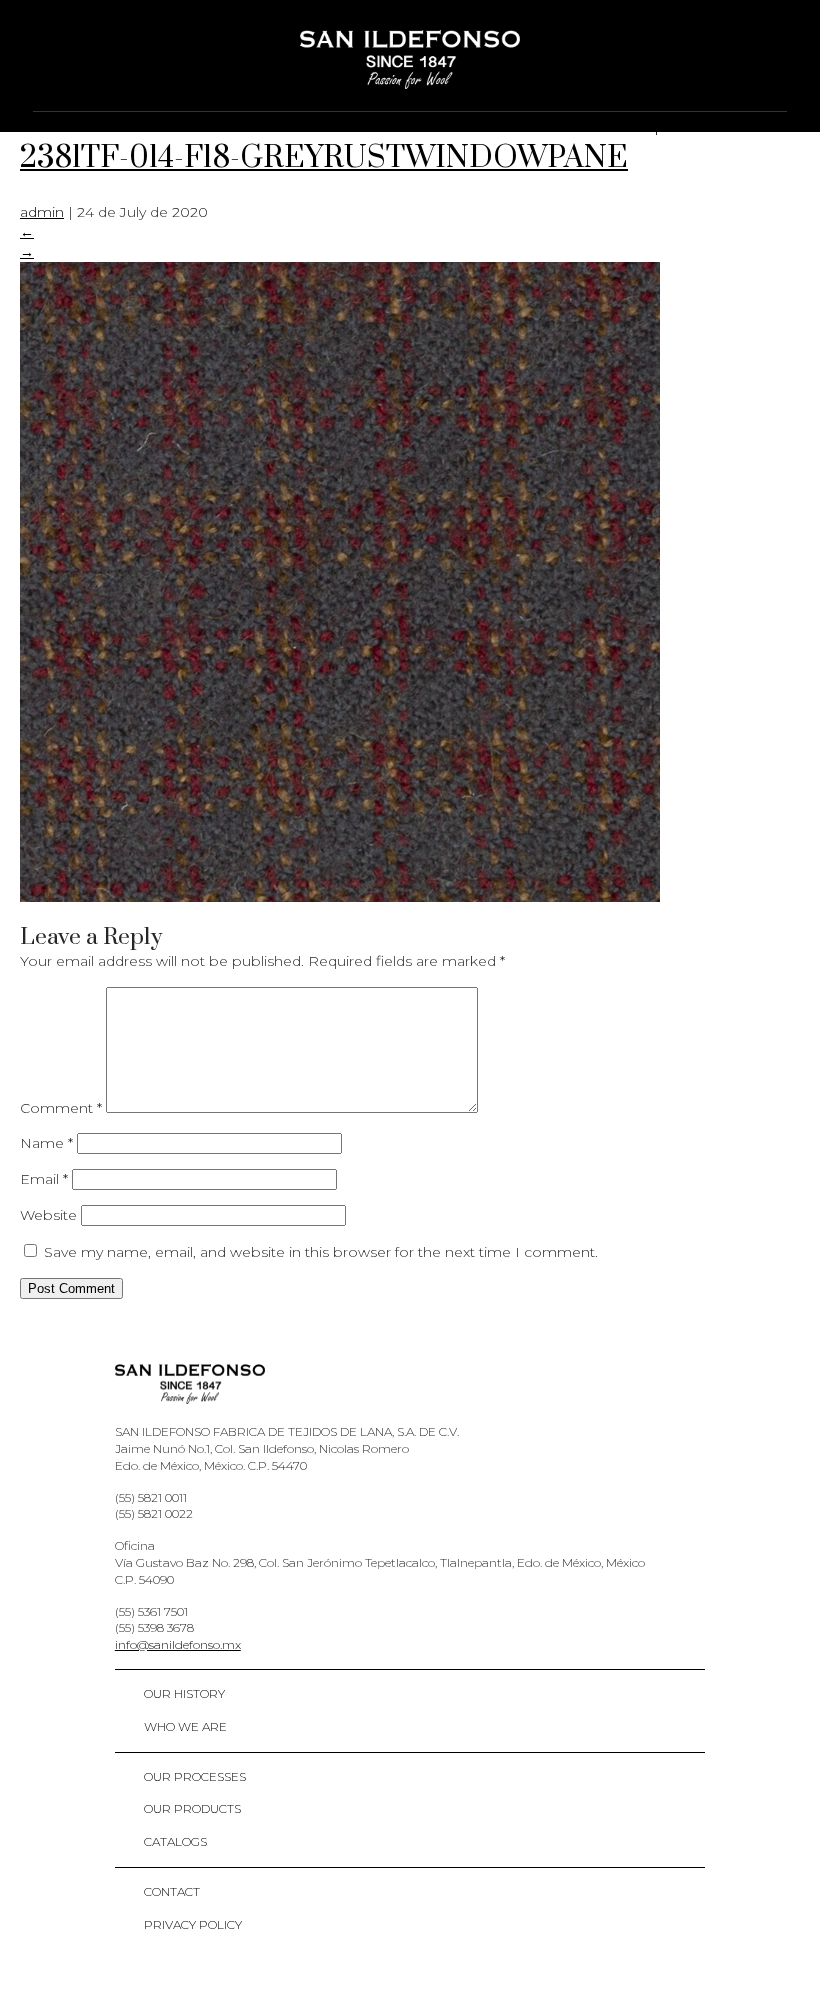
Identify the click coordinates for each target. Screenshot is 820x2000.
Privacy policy (193, 1924)
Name (46, 1143)
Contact (172, 1891)
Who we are (185, 1726)
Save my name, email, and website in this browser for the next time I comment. (321, 1252)
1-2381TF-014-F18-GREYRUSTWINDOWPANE (370, 138)
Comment (61, 1108)
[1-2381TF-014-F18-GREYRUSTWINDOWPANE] (340, 897)
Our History (184, 1693)
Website (48, 1215)
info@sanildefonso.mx (178, 1644)
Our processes (195, 1776)
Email (44, 1179)
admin (42, 212)
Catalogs (175, 1841)
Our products (192, 1808)
